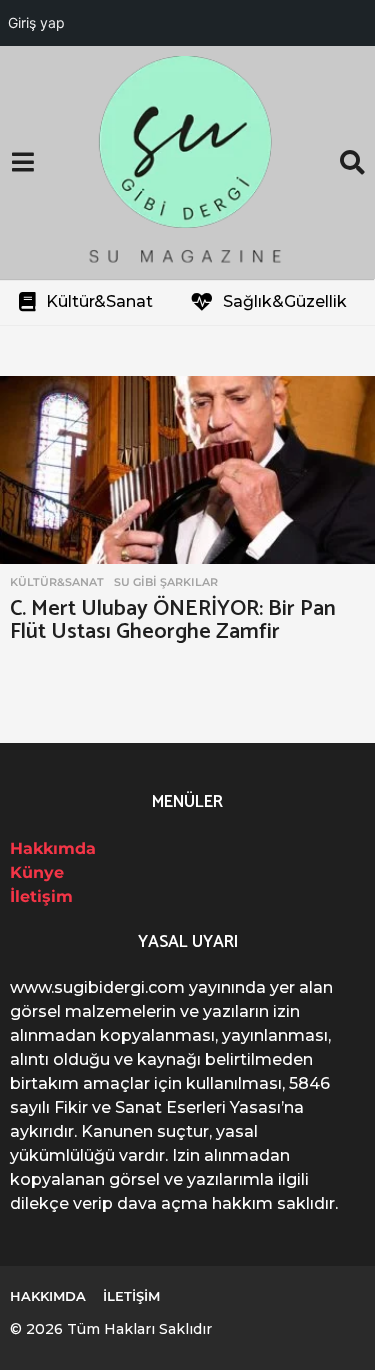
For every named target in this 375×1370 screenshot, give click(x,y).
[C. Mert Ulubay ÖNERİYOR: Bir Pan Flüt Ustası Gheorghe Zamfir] (187, 470)
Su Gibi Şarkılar (166, 582)
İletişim (41, 896)
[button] (22, 163)
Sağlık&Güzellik (285, 301)
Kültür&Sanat (99, 301)
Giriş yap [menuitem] (36, 22)
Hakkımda (53, 848)
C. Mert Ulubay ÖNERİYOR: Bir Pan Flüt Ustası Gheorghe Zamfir (173, 621)
